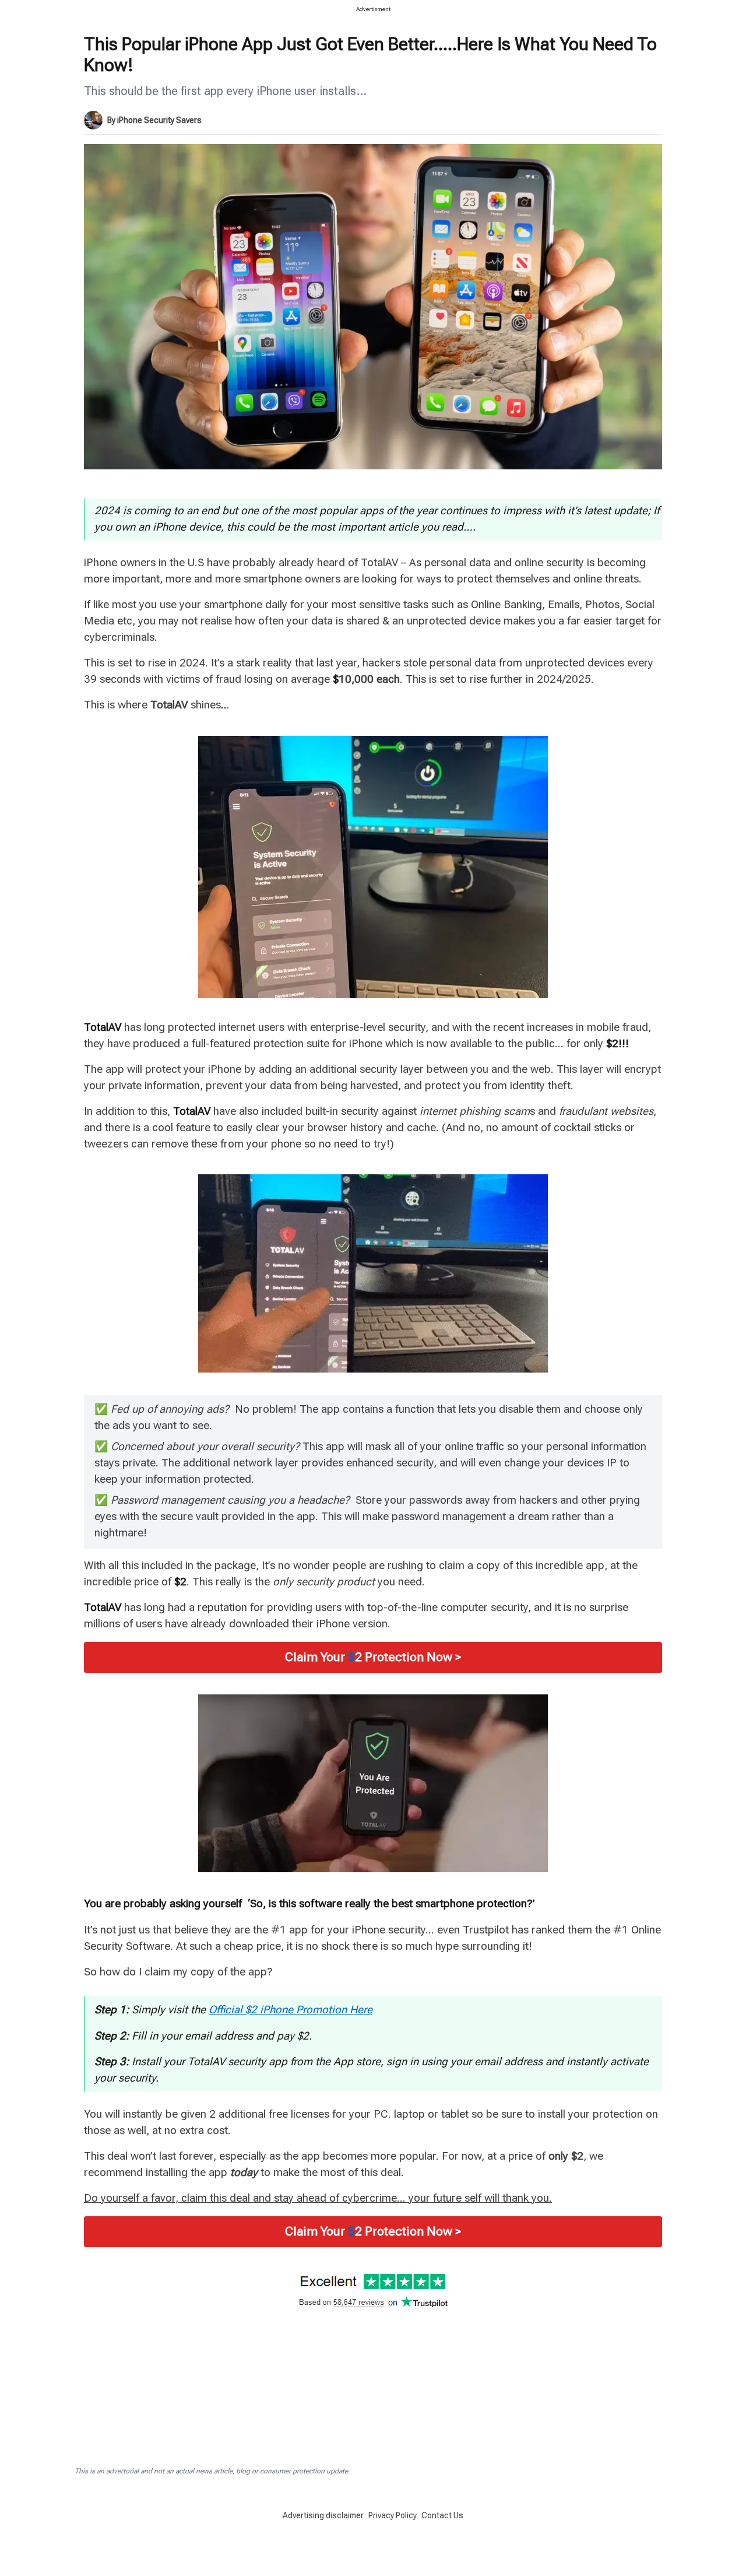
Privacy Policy (393, 2515)
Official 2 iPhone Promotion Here (291, 2010)
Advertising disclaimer (323, 2515)
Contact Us (442, 2515)
